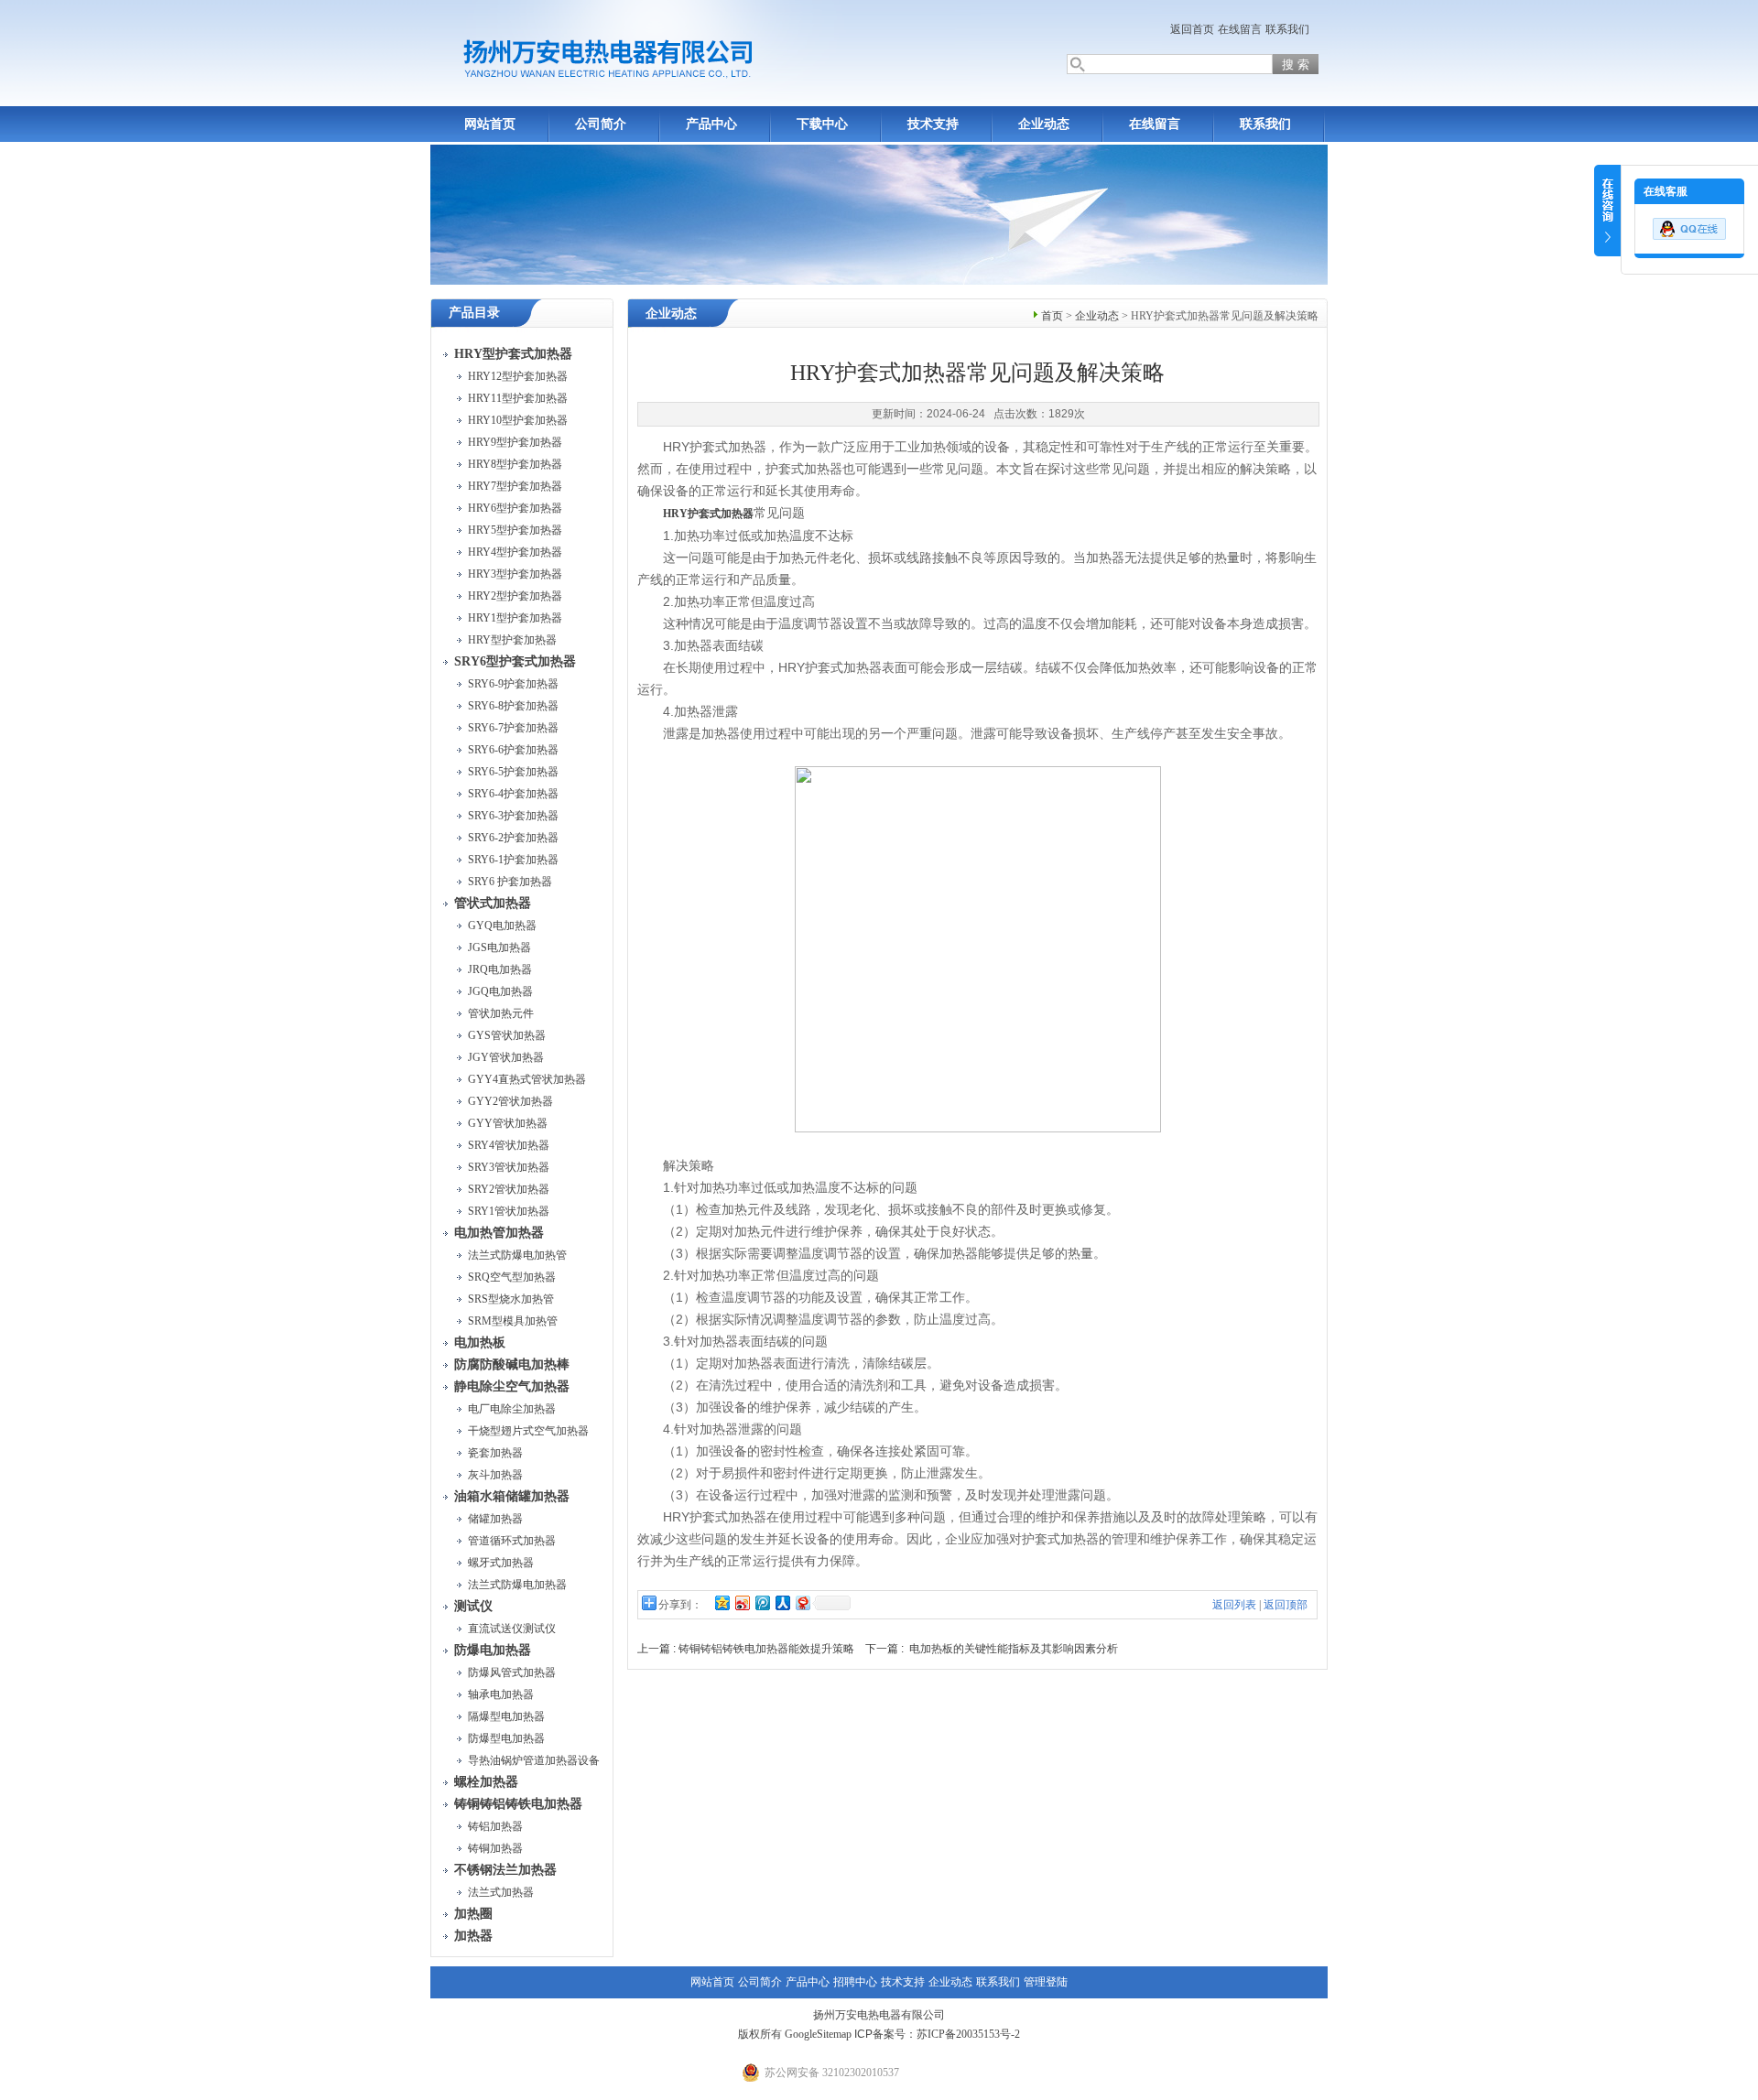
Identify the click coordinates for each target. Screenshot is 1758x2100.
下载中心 (822, 124)
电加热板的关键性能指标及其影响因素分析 (1014, 1649)
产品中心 (711, 124)
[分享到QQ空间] (722, 1602)
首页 (1052, 316)
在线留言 (1240, 29)
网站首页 (490, 124)
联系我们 (1287, 29)
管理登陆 (1046, 1982)
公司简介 (601, 124)
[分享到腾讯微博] (762, 1602)
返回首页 (1192, 29)
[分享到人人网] (782, 1602)
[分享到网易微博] (802, 1602)
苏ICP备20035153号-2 (968, 2034)
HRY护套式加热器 (708, 514)
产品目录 (474, 313)
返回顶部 (1286, 1605)
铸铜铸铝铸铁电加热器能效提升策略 (766, 1649)
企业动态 (1044, 124)
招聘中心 (855, 1982)
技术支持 (933, 124)
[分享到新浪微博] (742, 1602)
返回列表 (1234, 1605)
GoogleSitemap (818, 2034)
